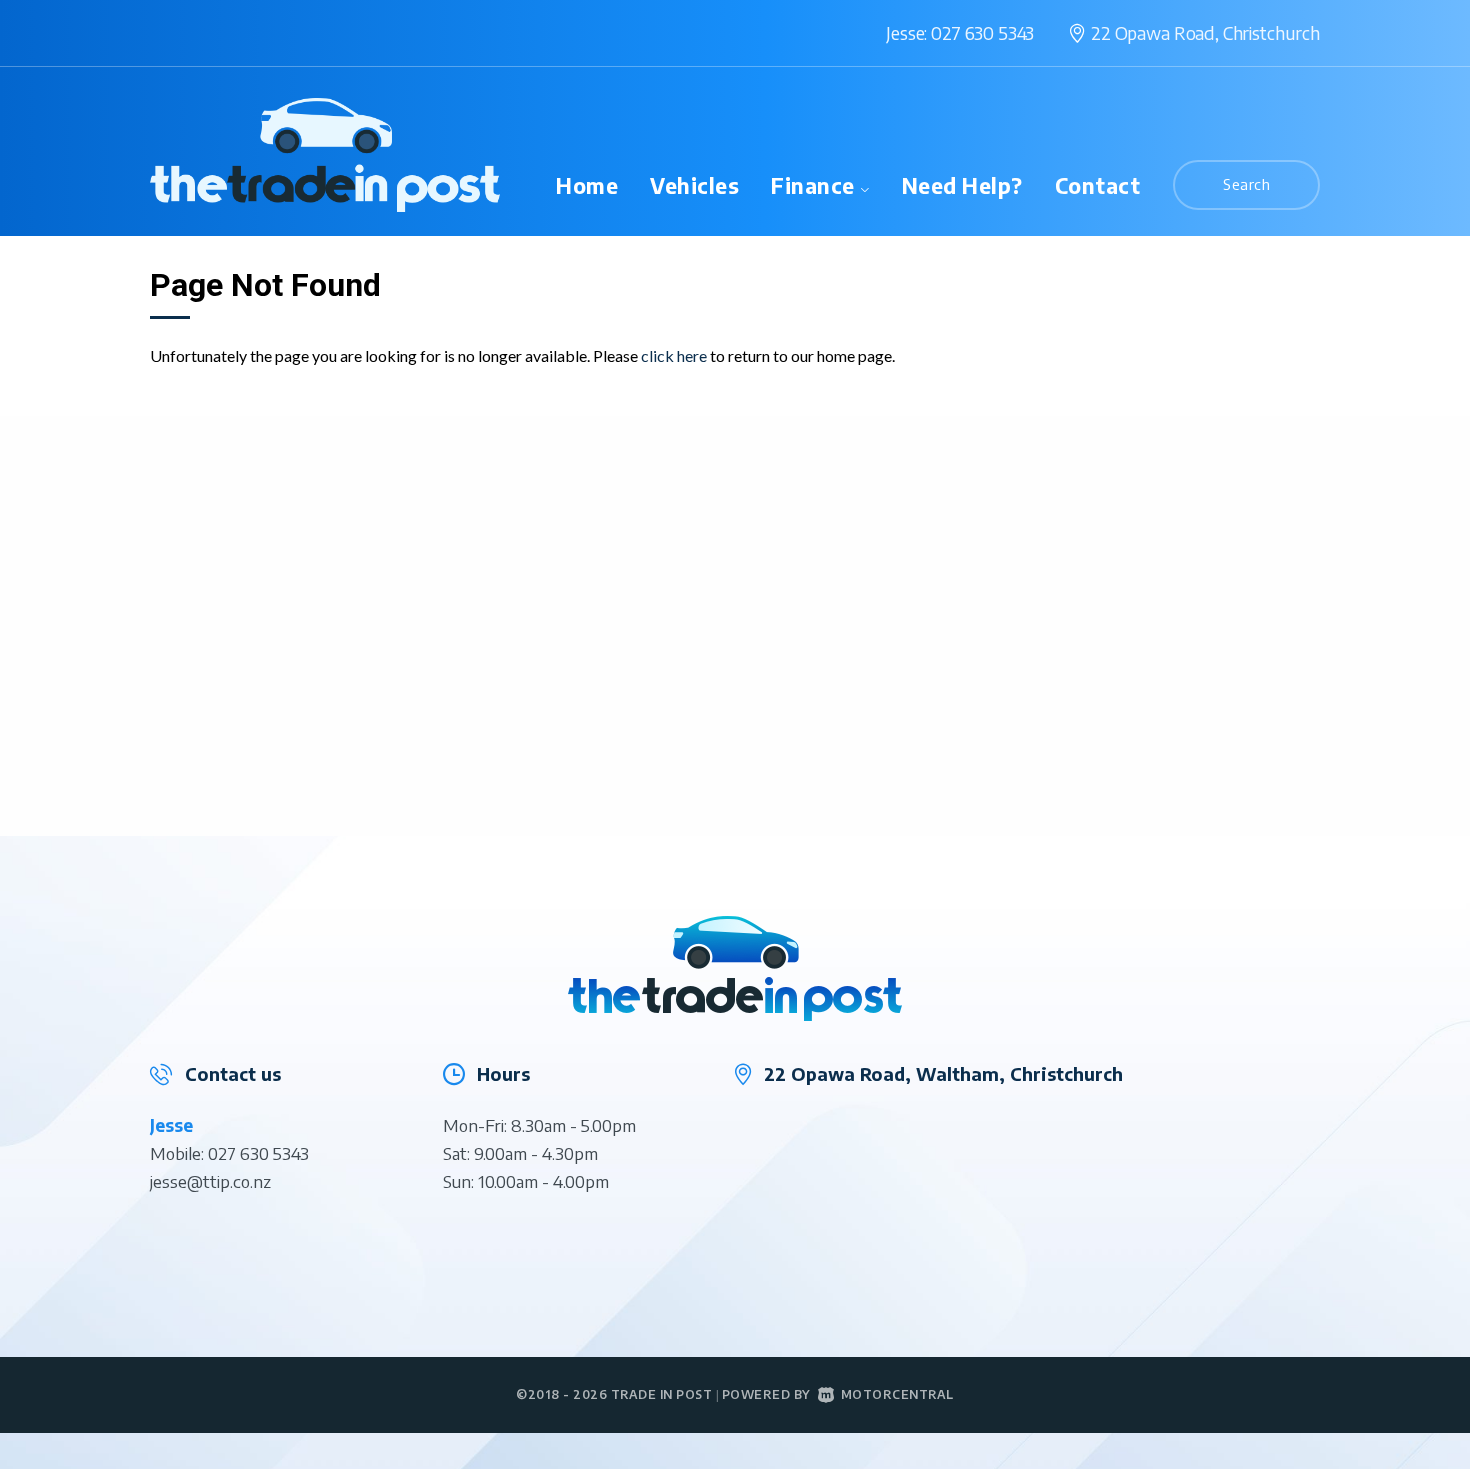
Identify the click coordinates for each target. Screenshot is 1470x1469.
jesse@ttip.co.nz (210, 1181)
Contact (1098, 185)
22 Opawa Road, (1205, 32)
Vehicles (694, 185)
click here (674, 355)
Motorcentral (897, 1394)
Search (1246, 184)
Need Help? (962, 185)
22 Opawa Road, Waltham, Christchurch (943, 1073)
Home (587, 185)
